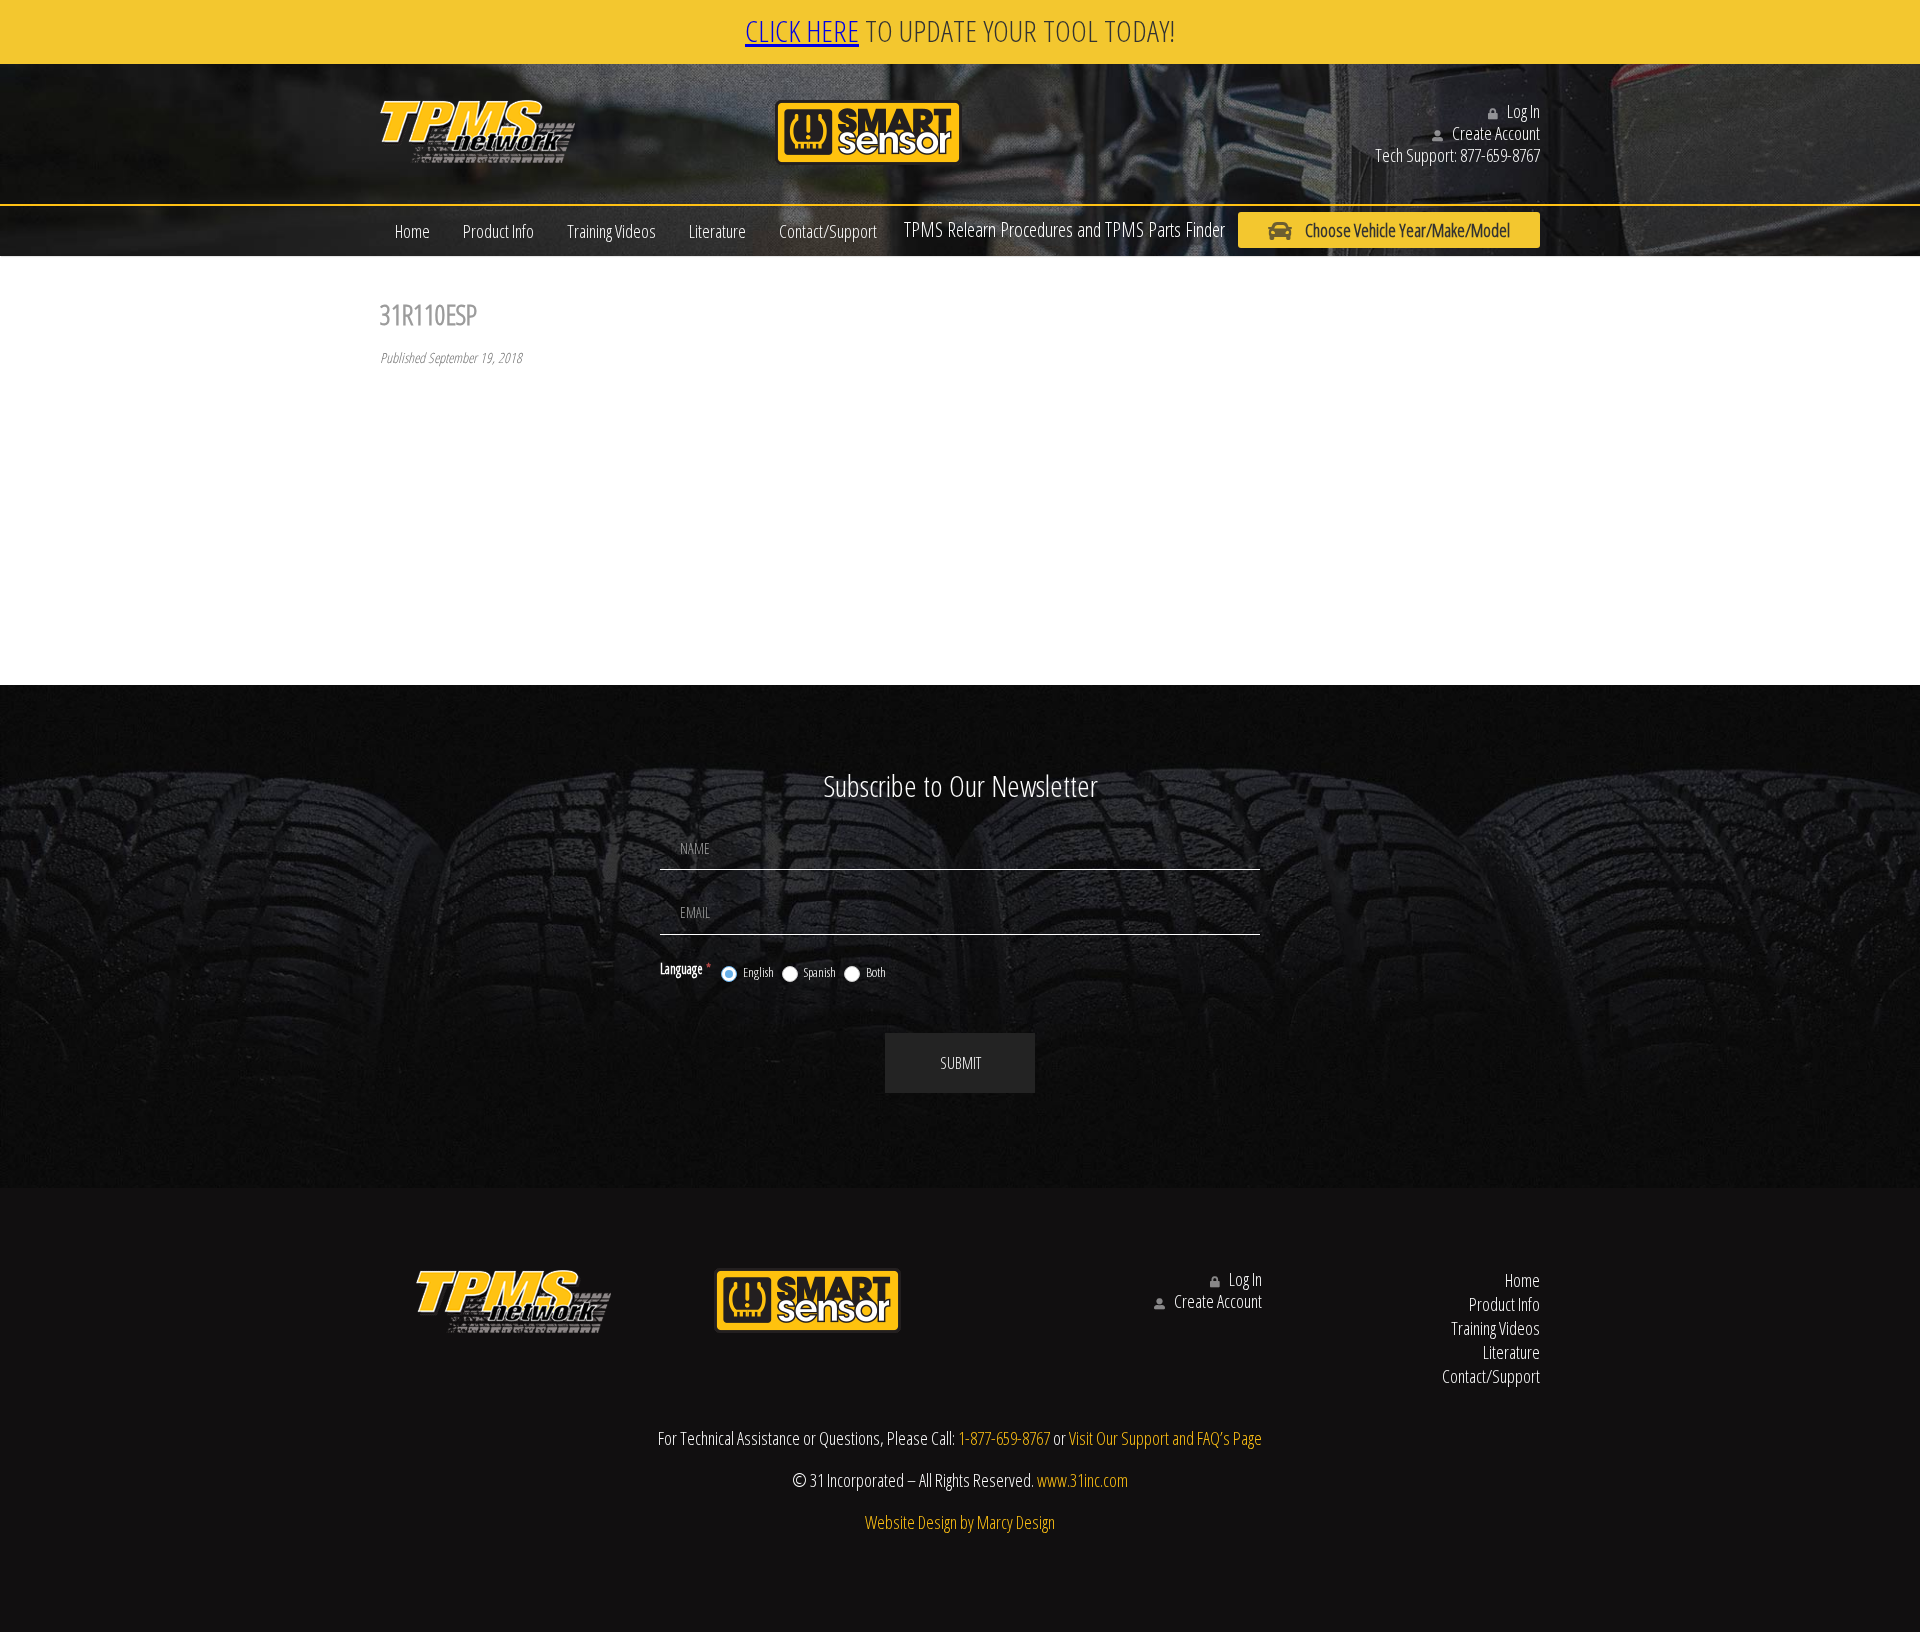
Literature (717, 231)
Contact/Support (828, 231)
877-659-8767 (1500, 155)
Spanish (819, 972)
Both (875, 972)
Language (685, 968)
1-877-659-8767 (1004, 1438)
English (757, 972)
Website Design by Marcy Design (960, 1522)
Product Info (498, 231)
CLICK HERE (802, 30)
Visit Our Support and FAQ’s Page (1165, 1438)
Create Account (1494, 133)
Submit (960, 1063)
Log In (1522, 111)
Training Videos (611, 231)
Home (412, 231)
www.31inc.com (1082, 1480)
